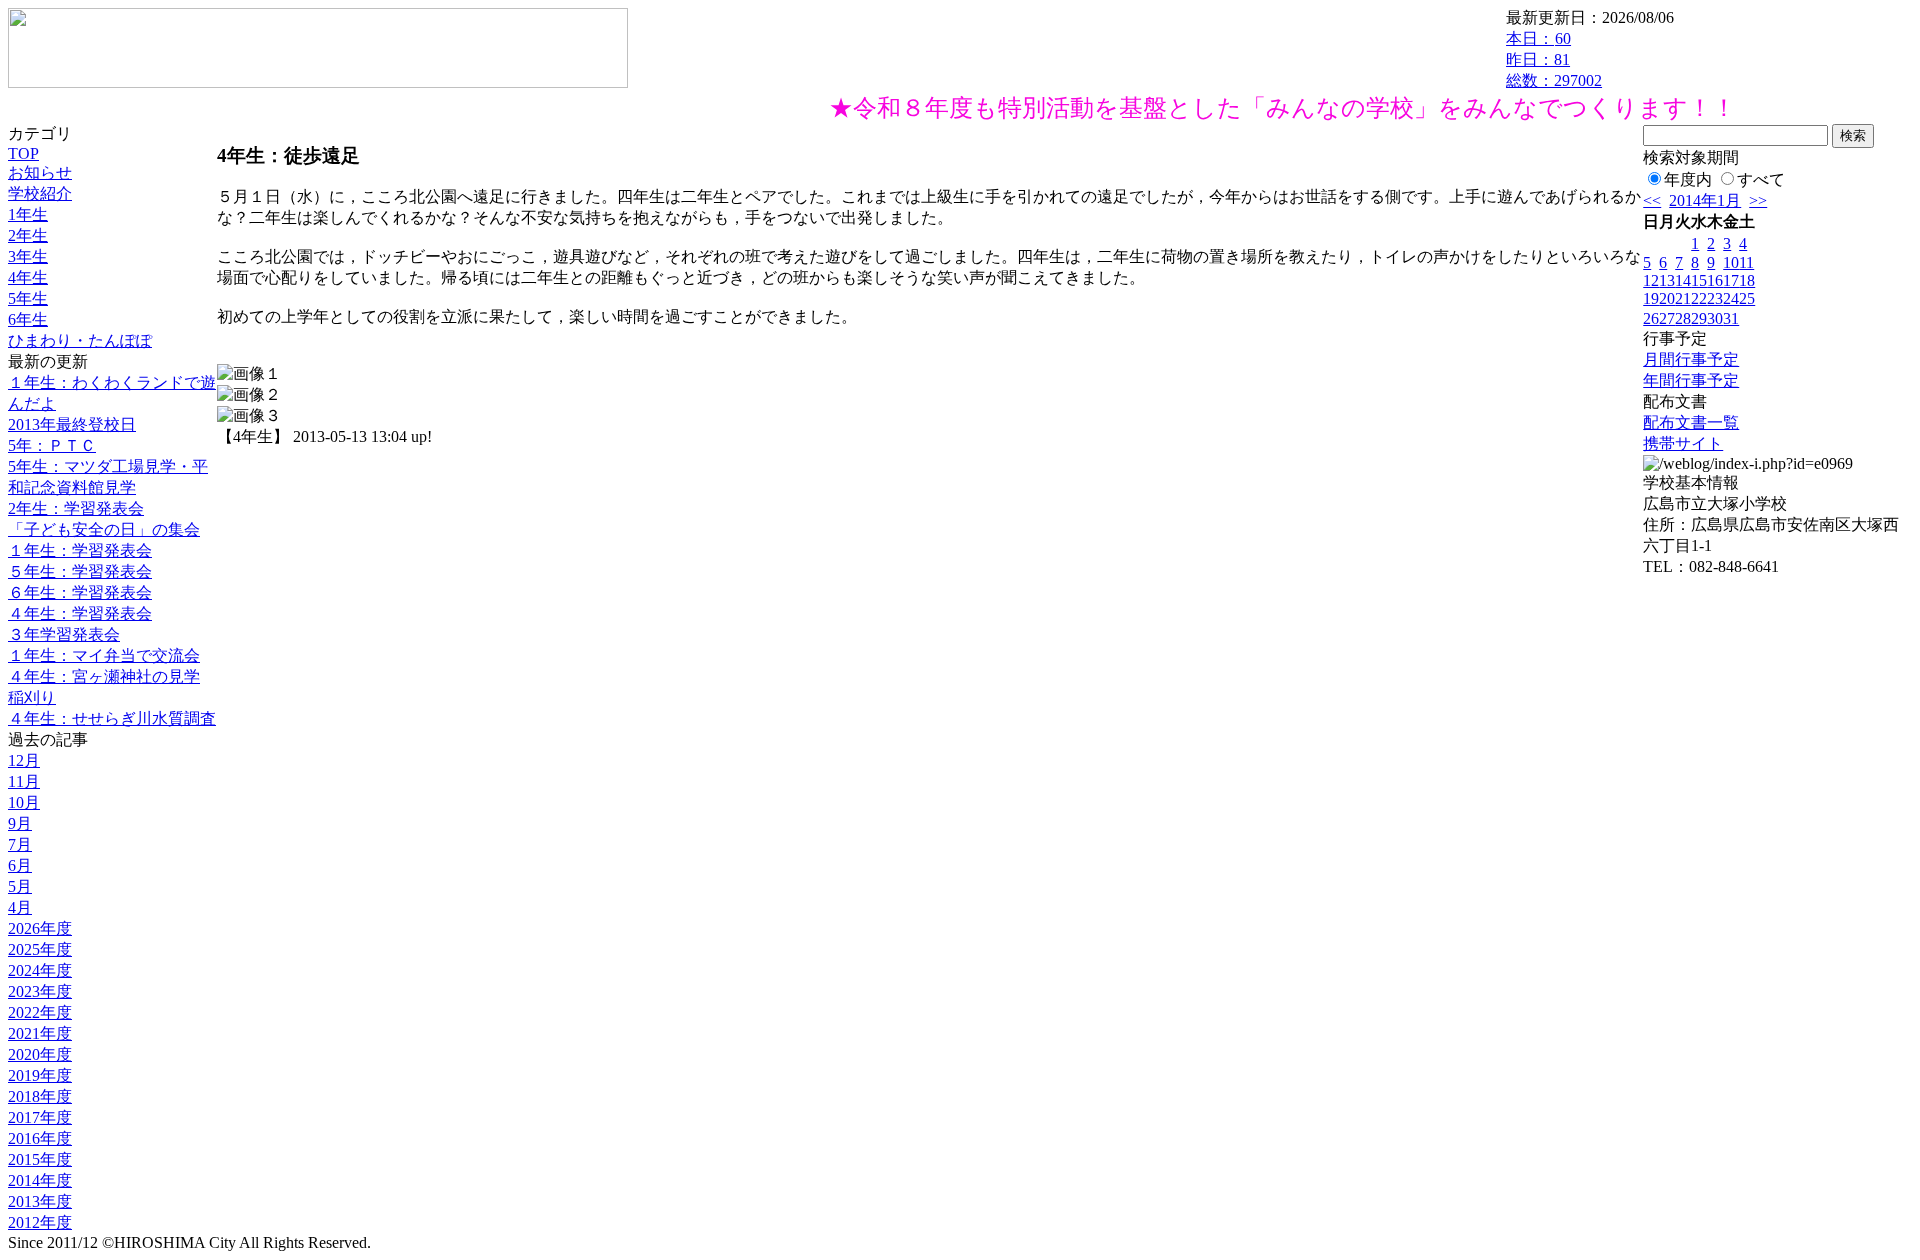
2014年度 (40, 1180)
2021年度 (40, 1033)
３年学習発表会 (64, 634)
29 (1699, 318)
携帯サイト (1683, 443)
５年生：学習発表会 (80, 571)
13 (1667, 280)
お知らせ (40, 172)
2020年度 (40, 1054)
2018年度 (40, 1096)
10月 (24, 802)
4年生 (28, 277)
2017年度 (40, 1117)
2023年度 (40, 991)
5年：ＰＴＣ (52, 445)
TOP (23, 153)
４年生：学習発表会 (80, 613)
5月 (20, 886)
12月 (24, 760)
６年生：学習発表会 (80, 592)
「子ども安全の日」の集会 (104, 529)
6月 (20, 865)
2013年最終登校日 (72, 424)
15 (1699, 280)
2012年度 (40, 1222)
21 (1683, 298)
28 (1683, 318)
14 (1683, 280)
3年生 (28, 256)
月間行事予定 (1691, 359)
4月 (20, 907)
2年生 (28, 235)
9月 (20, 823)
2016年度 (40, 1138)
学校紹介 (40, 193)
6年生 (28, 319)
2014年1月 (1705, 200)
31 (1731, 318)
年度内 (1688, 179)
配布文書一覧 (1691, 422)
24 (1731, 298)
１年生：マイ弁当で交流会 (104, 655)
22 (1699, 298)
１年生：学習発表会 (80, 550)
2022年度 (40, 1012)
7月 (20, 844)
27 (1667, 318)
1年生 (28, 214)
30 (1715, 318)
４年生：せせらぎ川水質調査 (112, 718)
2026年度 (40, 928)
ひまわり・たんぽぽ (80, 340)
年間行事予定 (1691, 380)
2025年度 (40, 949)
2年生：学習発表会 (76, 508)
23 (1715, 298)
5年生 (28, 298)
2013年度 (40, 1201)
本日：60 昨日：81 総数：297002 (1554, 59)
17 (1731, 280)
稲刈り (32, 697)
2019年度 (40, 1075)
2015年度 (40, 1159)
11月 (24, 781)
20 (1667, 298)
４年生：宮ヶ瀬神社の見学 (104, 676)
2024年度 (40, 970)
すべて (1761, 179)
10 (1731, 262)
